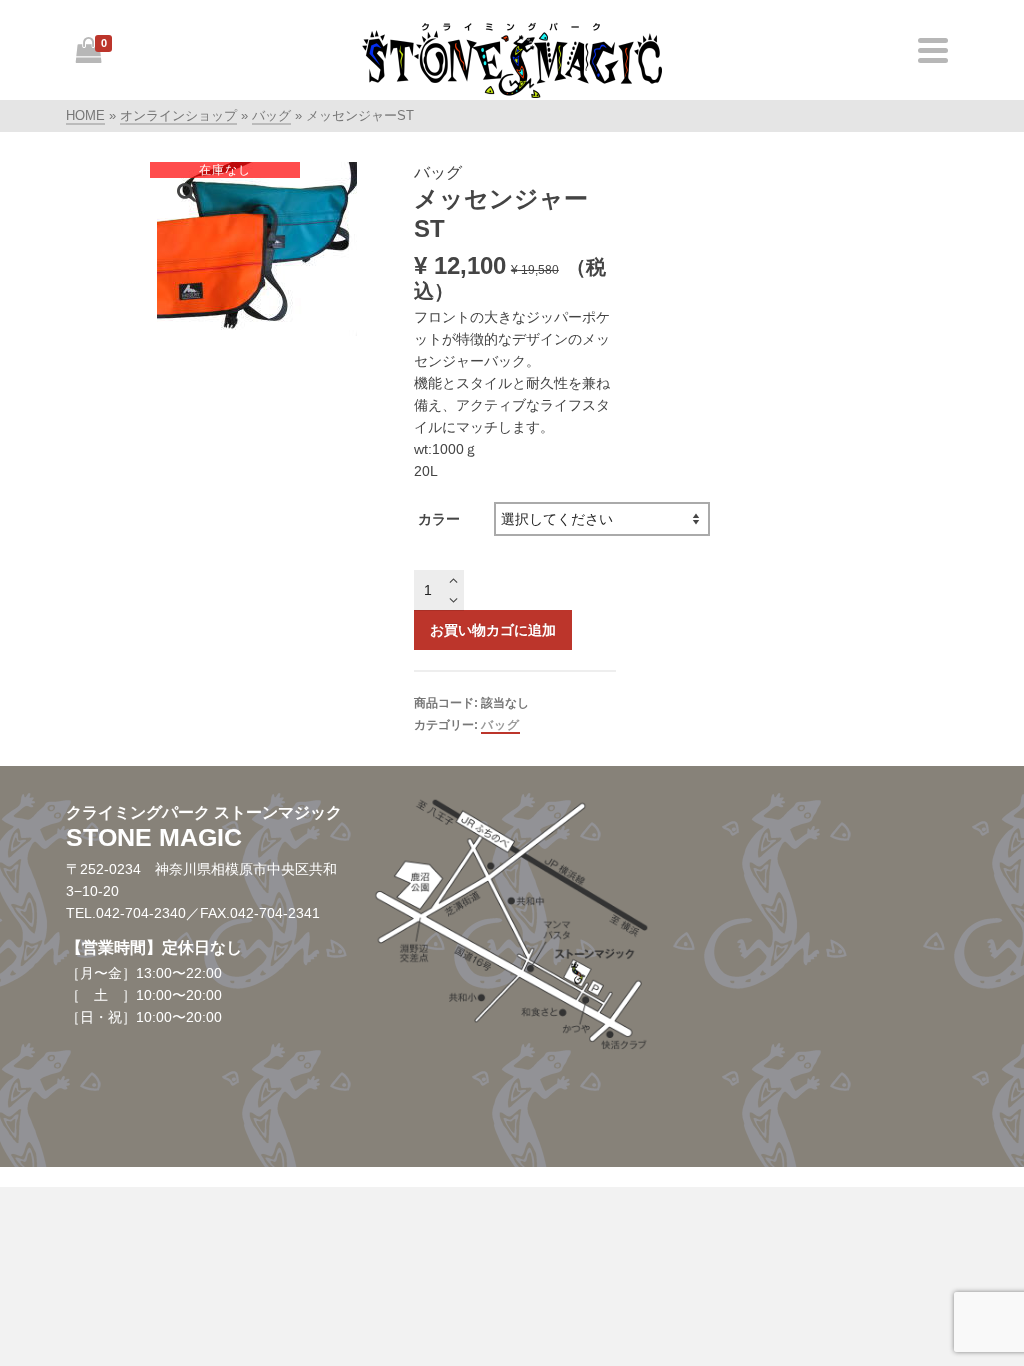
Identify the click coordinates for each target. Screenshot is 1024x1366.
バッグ (500, 725)
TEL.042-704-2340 (126, 913)
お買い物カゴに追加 (493, 630)
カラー (439, 519)
